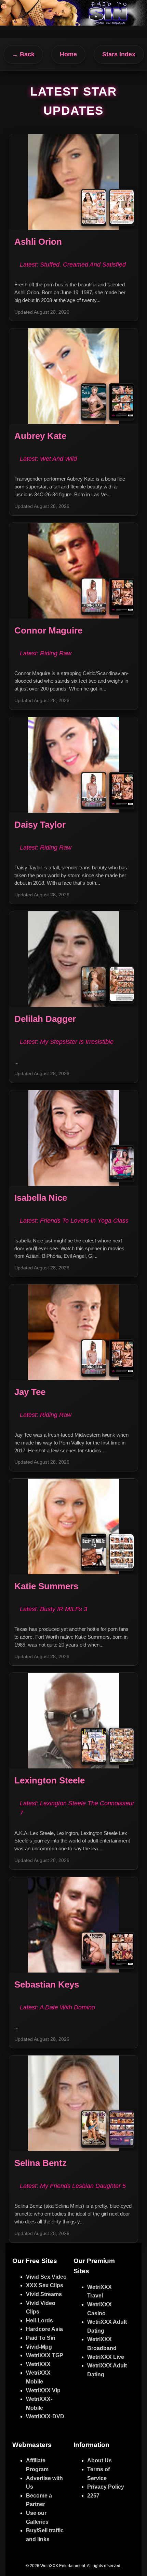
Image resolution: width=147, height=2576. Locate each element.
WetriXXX (38, 2364)
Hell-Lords (39, 2321)
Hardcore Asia (44, 2329)
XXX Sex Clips (45, 2285)
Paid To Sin (41, 2338)
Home (68, 54)
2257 (93, 2496)
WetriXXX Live (106, 2357)
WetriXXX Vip (43, 2390)
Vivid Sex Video (46, 2277)
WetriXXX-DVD (45, 2416)
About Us (99, 2460)
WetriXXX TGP (45, 2355)
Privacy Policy (106, 2487)
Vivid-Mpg (39, 2347)
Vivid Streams (44, 2294)
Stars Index (119, 54)
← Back (23, 54)
